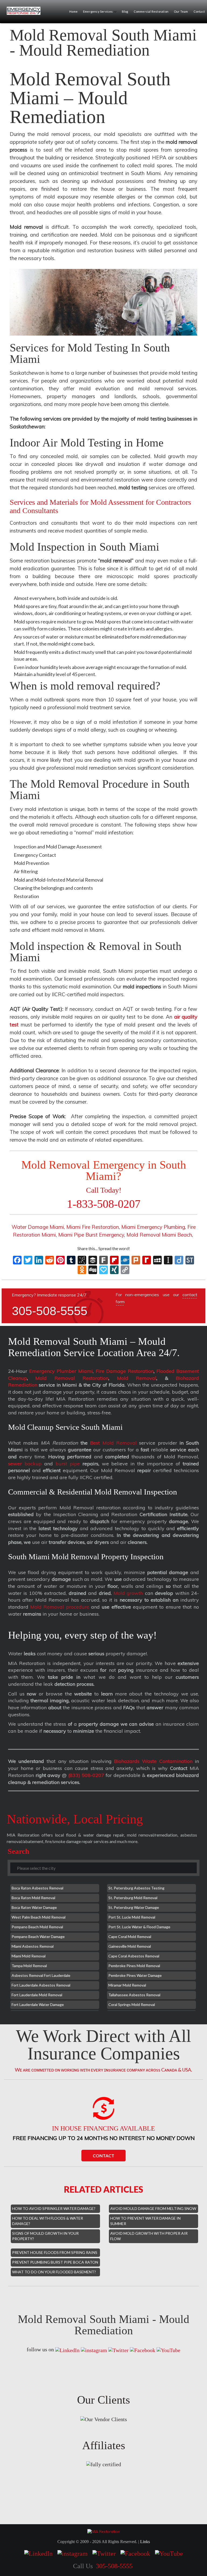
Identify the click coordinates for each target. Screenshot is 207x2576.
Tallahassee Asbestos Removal (134, 1995)
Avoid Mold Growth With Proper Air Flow (149, 2236)
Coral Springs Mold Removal (132, 2004)
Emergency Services (98, 11)
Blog (125, 11)
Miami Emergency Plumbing (153, 1227)
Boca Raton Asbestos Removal (37, 1888)
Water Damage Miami (38, 1227)
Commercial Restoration (151, 11)
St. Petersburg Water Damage (134, 1907)
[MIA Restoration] (26, 11)
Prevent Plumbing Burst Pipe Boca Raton (55, 2262)
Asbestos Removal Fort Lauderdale (41, 1975)
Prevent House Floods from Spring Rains (55, 2252)
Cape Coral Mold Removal (130, 1937)
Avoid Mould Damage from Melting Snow (153, 2208)
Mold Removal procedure (60, 1607)
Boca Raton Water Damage (34, 1907)
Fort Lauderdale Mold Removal (37, 1995)
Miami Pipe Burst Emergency (91, 1235)
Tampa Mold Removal (29, 1966)
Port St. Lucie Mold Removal (132, 1917)
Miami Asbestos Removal (33, 1946)
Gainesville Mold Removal (130, 1946)
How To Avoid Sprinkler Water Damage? (54, 2208)
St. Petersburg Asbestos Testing (136, 1888)
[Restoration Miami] (104, 2531)
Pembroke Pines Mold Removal (134, 1966)
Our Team (181, 11)
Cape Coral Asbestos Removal (134, 1956)
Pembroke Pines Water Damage (135, 1975)
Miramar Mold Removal (127, 1985)
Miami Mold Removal (29, 1956)
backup (25, 1464)
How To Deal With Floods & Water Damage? (48, 2221)
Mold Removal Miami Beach (159, 1235)
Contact (103, 2156)
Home (73, 11)
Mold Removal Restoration (72, 1378)
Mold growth (128, 1593)
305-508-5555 (50, 1311)
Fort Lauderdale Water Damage (38, 2004)
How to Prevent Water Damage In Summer (145, 2221)
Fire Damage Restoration (125, 1371)
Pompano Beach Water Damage (38, 1937)
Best (95, 1443)
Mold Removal (137, 1378)
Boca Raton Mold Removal (33, 1898)
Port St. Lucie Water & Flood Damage (139, 1927)
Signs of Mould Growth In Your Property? (45, 2236)
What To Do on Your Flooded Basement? (54, 2272)
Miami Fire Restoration (93, 1227)
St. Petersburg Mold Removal (133, 1898)
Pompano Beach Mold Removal (37, 1927)
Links (145, 2542)
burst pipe (68, 1464)
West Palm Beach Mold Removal (39, 1917)
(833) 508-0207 (86, 1775)
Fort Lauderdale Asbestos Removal (41, 1985)
